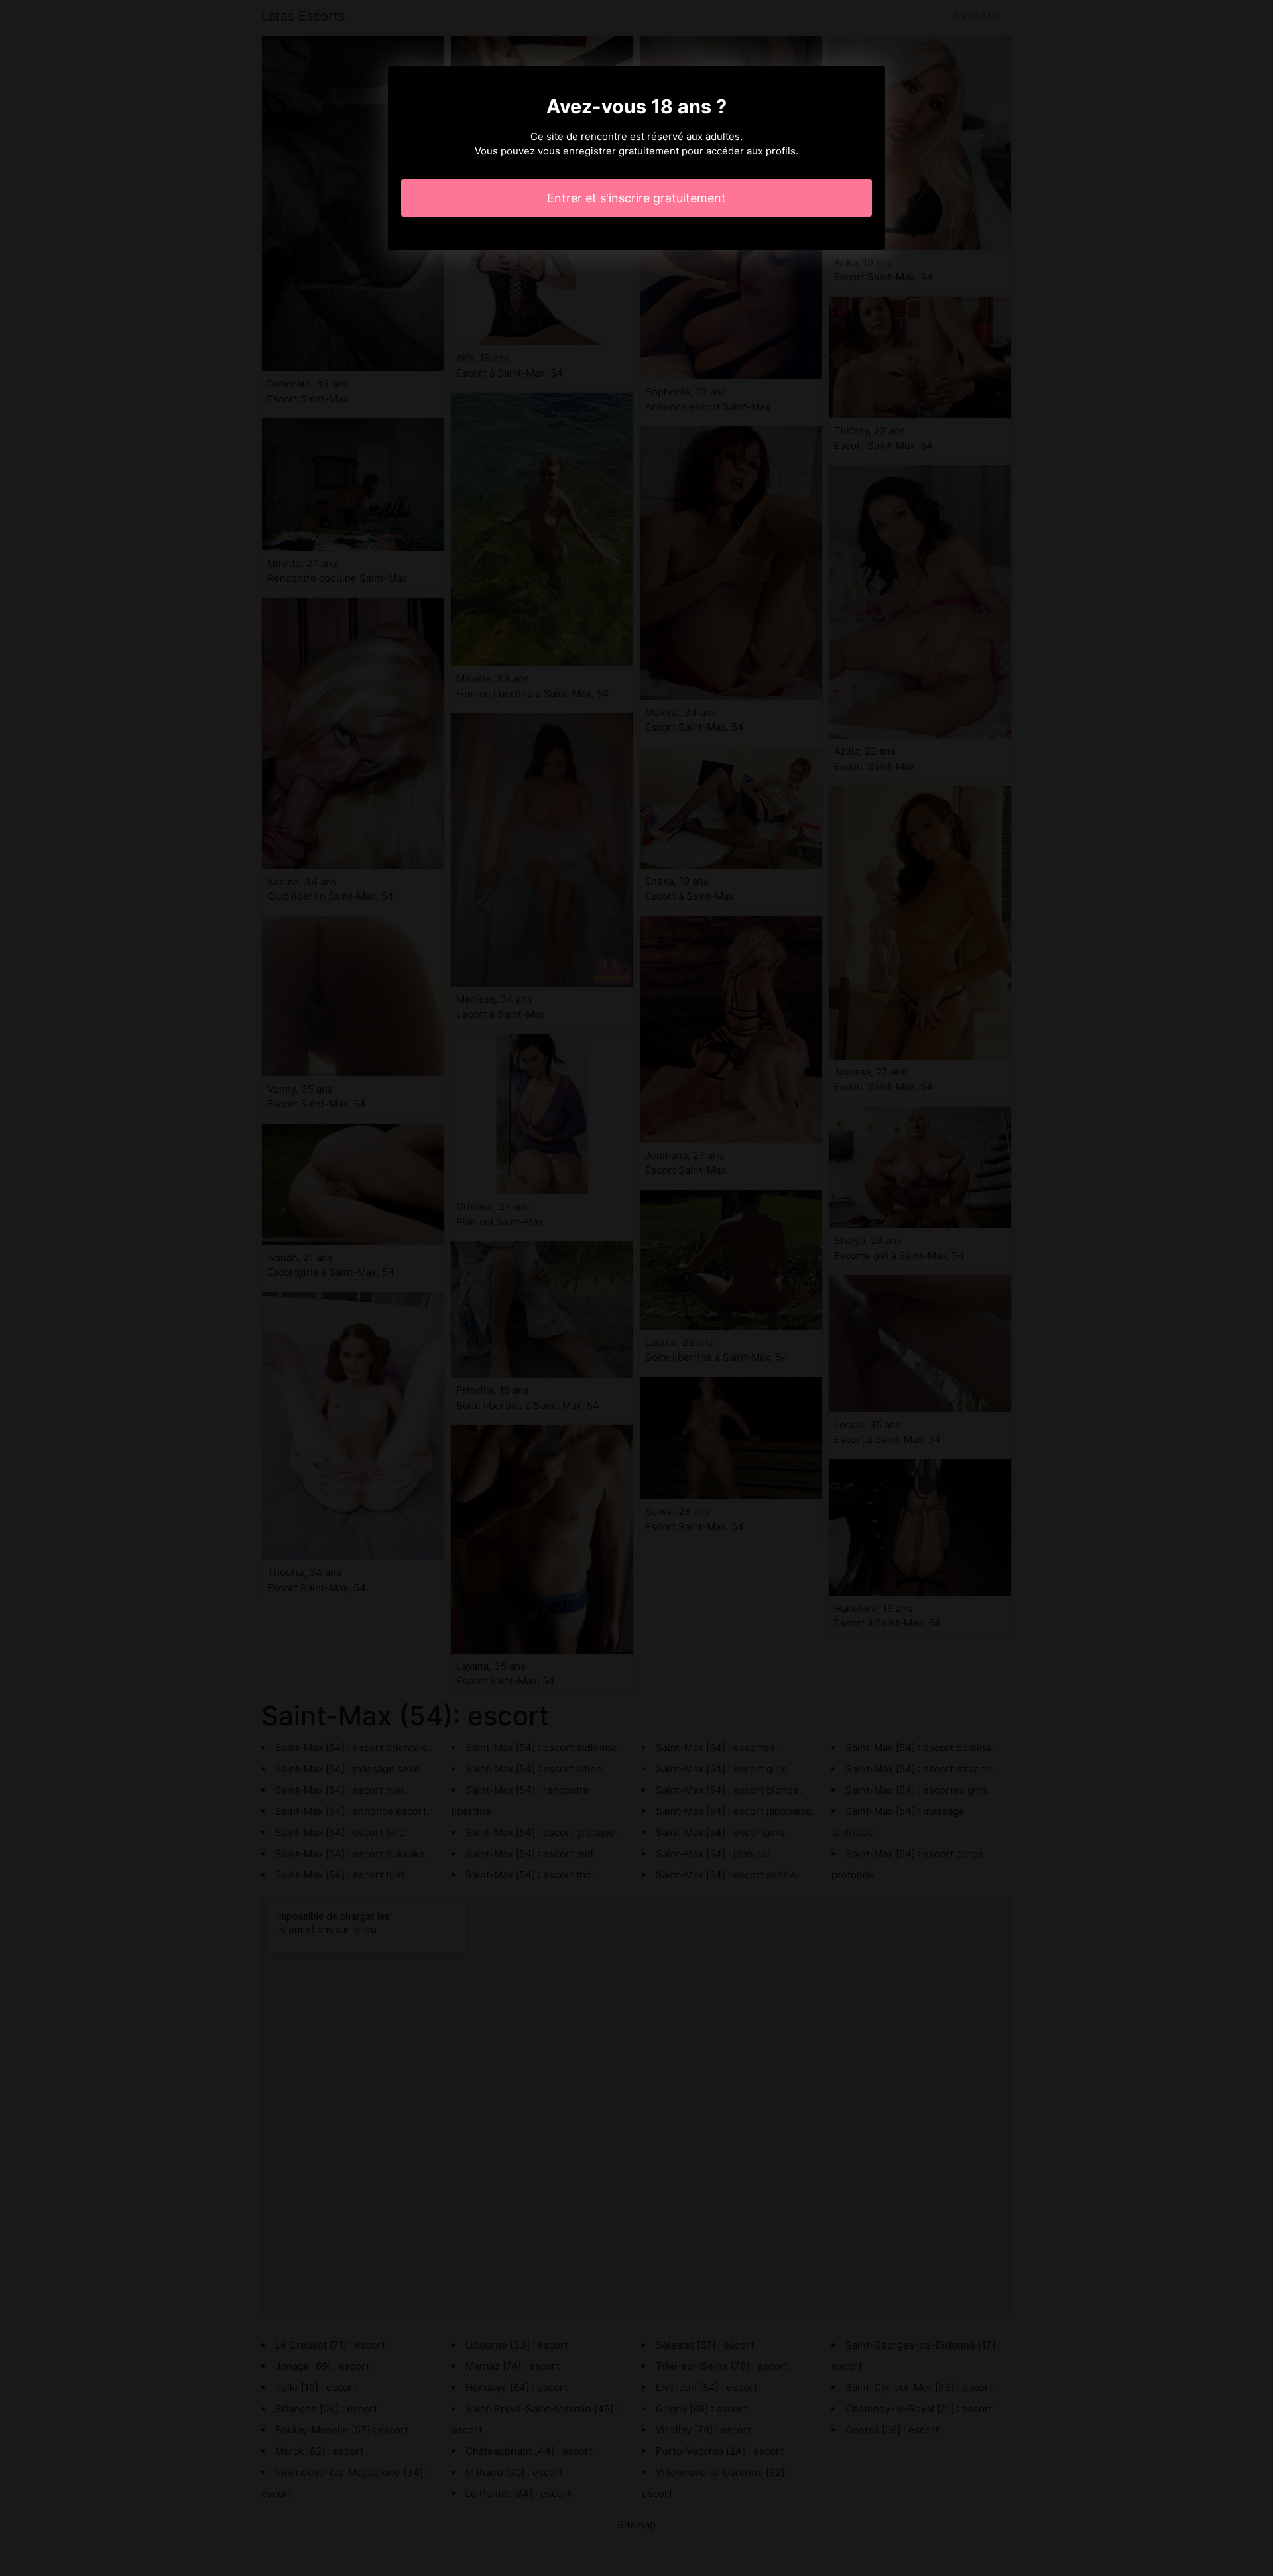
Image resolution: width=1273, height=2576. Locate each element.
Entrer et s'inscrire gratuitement (636, 198)
